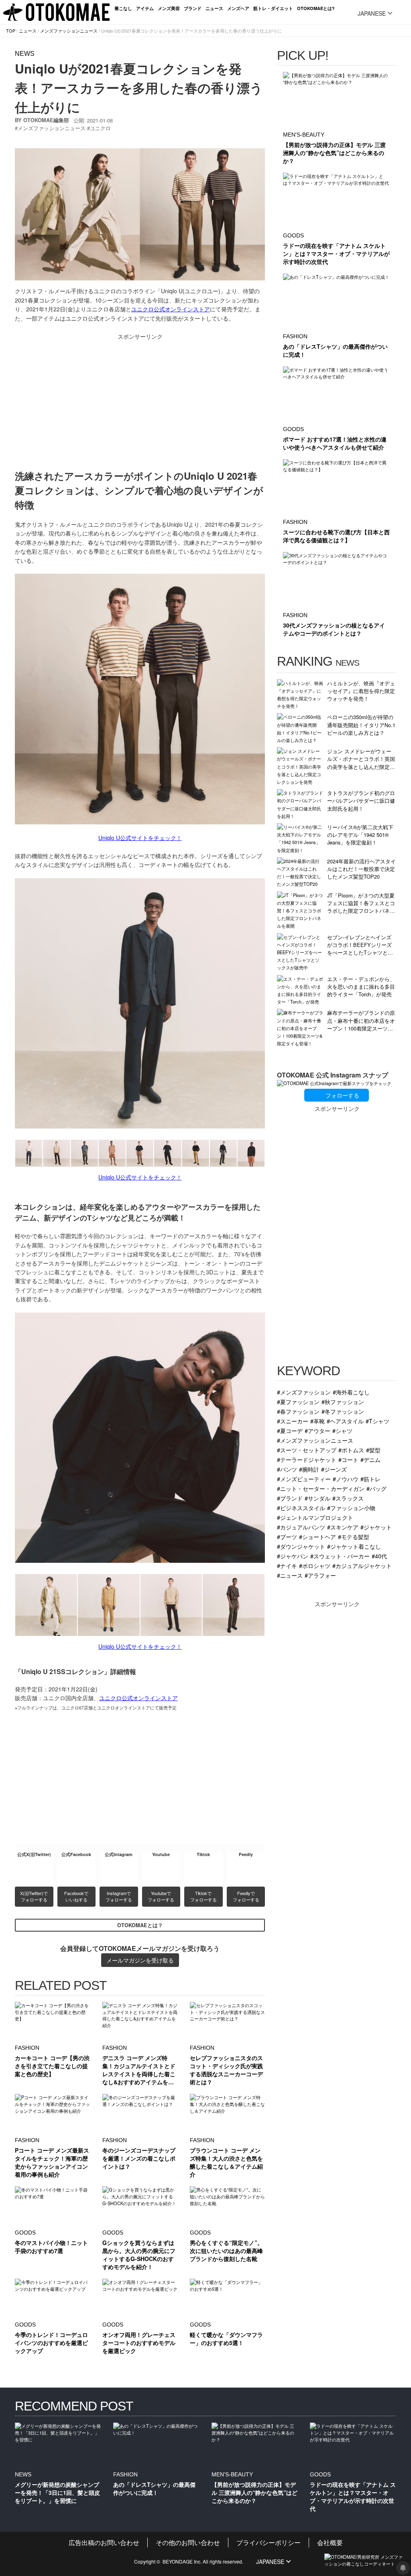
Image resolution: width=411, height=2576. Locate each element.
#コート (348, 1459)
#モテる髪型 (354, 1536)
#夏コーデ (290, 1430)
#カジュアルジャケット (362, 1565)
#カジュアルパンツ (301, 1527)
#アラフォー (320, 1575)
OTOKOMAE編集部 (46, 120)
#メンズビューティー (304, 1479)
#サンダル (317, 1498)
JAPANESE (372, 13)
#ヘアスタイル (345, 1421)
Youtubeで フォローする (161, 1896)
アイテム (145, 8)
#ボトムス (351, 1450)
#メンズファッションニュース (315, 1440)
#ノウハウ (346, 1479)
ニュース (214, 8)
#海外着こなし (351, 1392)
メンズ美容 (169, 8)
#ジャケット (376, 1527)
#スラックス (348, 1498)
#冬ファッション (343, 1411)
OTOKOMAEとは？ (140, 1925)
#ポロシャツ (315, 1565)
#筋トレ (370, 1479)
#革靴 (317, 1421)
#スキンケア (343, 1527)
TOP (11, 31)
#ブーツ (287, 1536)
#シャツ (342, 1430)
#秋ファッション (343, 1401)
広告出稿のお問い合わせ (104, 2542)
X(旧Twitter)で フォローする (35, 1896)
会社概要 (330, 2542)
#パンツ (287, 1469)
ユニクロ (100, 128)
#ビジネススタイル (301, 1508)
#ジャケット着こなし (354, 1546)
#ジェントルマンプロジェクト (315, 1517)
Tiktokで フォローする (203, 1896)
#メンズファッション (304, 1392)
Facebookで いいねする (77, 1896)
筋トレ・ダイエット (273, 8)
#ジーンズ (334, 1469)
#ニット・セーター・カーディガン (321, 1488)
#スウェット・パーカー (340, 1556)
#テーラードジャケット (307, 1459)
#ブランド (290, 1498)
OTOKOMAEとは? (316, 8)
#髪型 (373, 1450)
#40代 (379, 1556)
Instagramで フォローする (119, 1896)
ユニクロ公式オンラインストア (171, 309)
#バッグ (376, 1488)
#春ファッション (298, 1411)
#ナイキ (287, 1565)
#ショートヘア (317, 1536)
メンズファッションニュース (69, 31)
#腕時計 (309, 1469)
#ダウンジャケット (301, 1546)
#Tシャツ (377, 1421)
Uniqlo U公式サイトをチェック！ (140, 838)
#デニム (370, 1459)
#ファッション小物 (351, 1508)
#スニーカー (293, 1421)
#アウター (317, 1430)
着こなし (123, 8)
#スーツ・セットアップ (307, 1450)
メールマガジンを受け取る (140, 1960)
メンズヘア (238, 8)
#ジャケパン (293, 1556)
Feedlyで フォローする (246, 1896)
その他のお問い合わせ (188, 2542)
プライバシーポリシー (269, 2542)
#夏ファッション (298, 1401)
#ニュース (290, 1575)
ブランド (193, 8)
